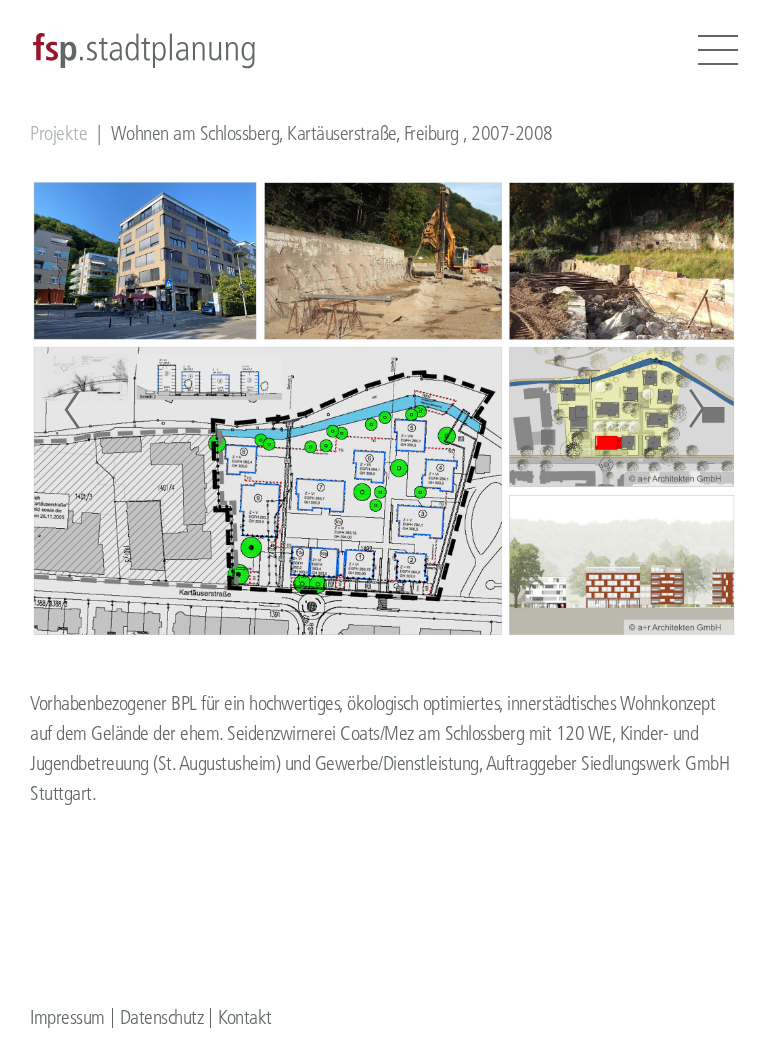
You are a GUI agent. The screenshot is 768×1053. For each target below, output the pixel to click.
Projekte (58, 133)
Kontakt (245, 1017)
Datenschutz (162, 1017)
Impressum (67, 1017)
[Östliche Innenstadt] (72, 409)
